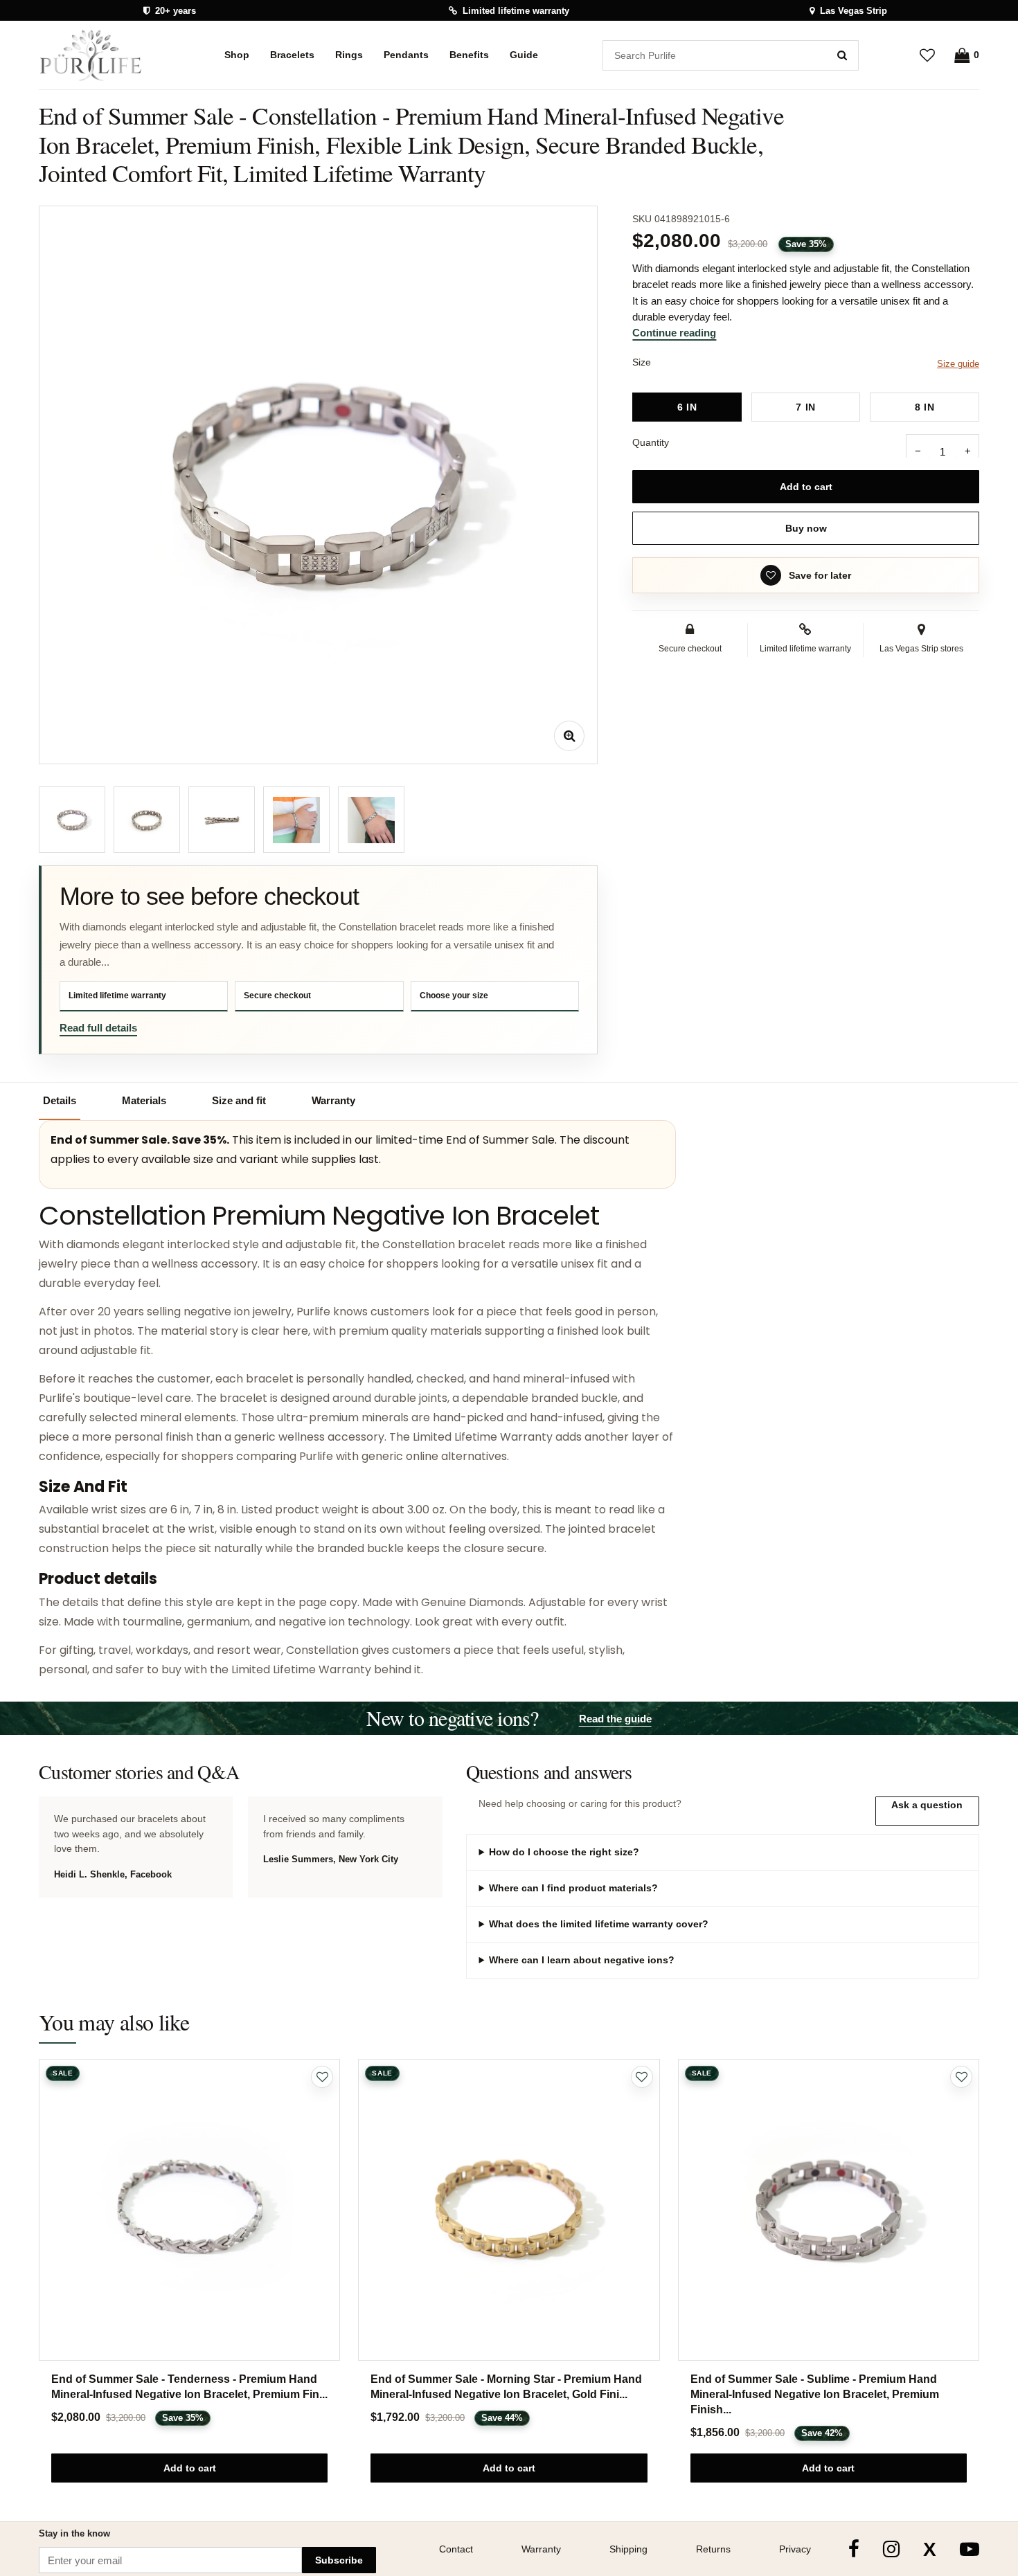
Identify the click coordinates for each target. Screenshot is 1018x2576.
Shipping (628, 2549)
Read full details (98, 1028)
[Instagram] (891, 2549)
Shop (237, 55)
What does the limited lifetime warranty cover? (599, 1924)
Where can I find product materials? (573, 1888)
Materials (144, 1100)
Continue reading (674, 333)
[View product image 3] (222, 820)
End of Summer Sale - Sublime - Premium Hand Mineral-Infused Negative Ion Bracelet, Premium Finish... (815, 2394)
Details (60, 1100)
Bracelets (292, 55)
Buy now (806, 528)
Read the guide (615, 1719)
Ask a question (927, 1805)
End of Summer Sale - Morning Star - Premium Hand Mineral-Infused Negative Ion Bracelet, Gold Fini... (506, 2387)
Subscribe (339, 2560)
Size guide (958, 364)
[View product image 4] (296, 820)
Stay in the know (74, 2533)
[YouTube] (970, 2549)
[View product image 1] (72, 820)
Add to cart (806, 487)
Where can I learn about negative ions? (582, 1960)
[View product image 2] (147, 820)
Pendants (406, 55)
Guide (524, 55)
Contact (456, 2549)
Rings (349, 55)
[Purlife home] (99, 55)
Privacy (795, 2549)
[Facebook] (854, 2549)
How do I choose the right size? (564, 1852)
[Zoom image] (569, 736)
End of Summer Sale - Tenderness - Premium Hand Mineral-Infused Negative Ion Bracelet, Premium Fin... (189, 2387)
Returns (713, 2549)
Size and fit (239, 1100)
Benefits (469, 55)
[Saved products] (927, 55)
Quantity (651, 442)
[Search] (842, 55)
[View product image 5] (371, 820)
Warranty (333, 1100)
